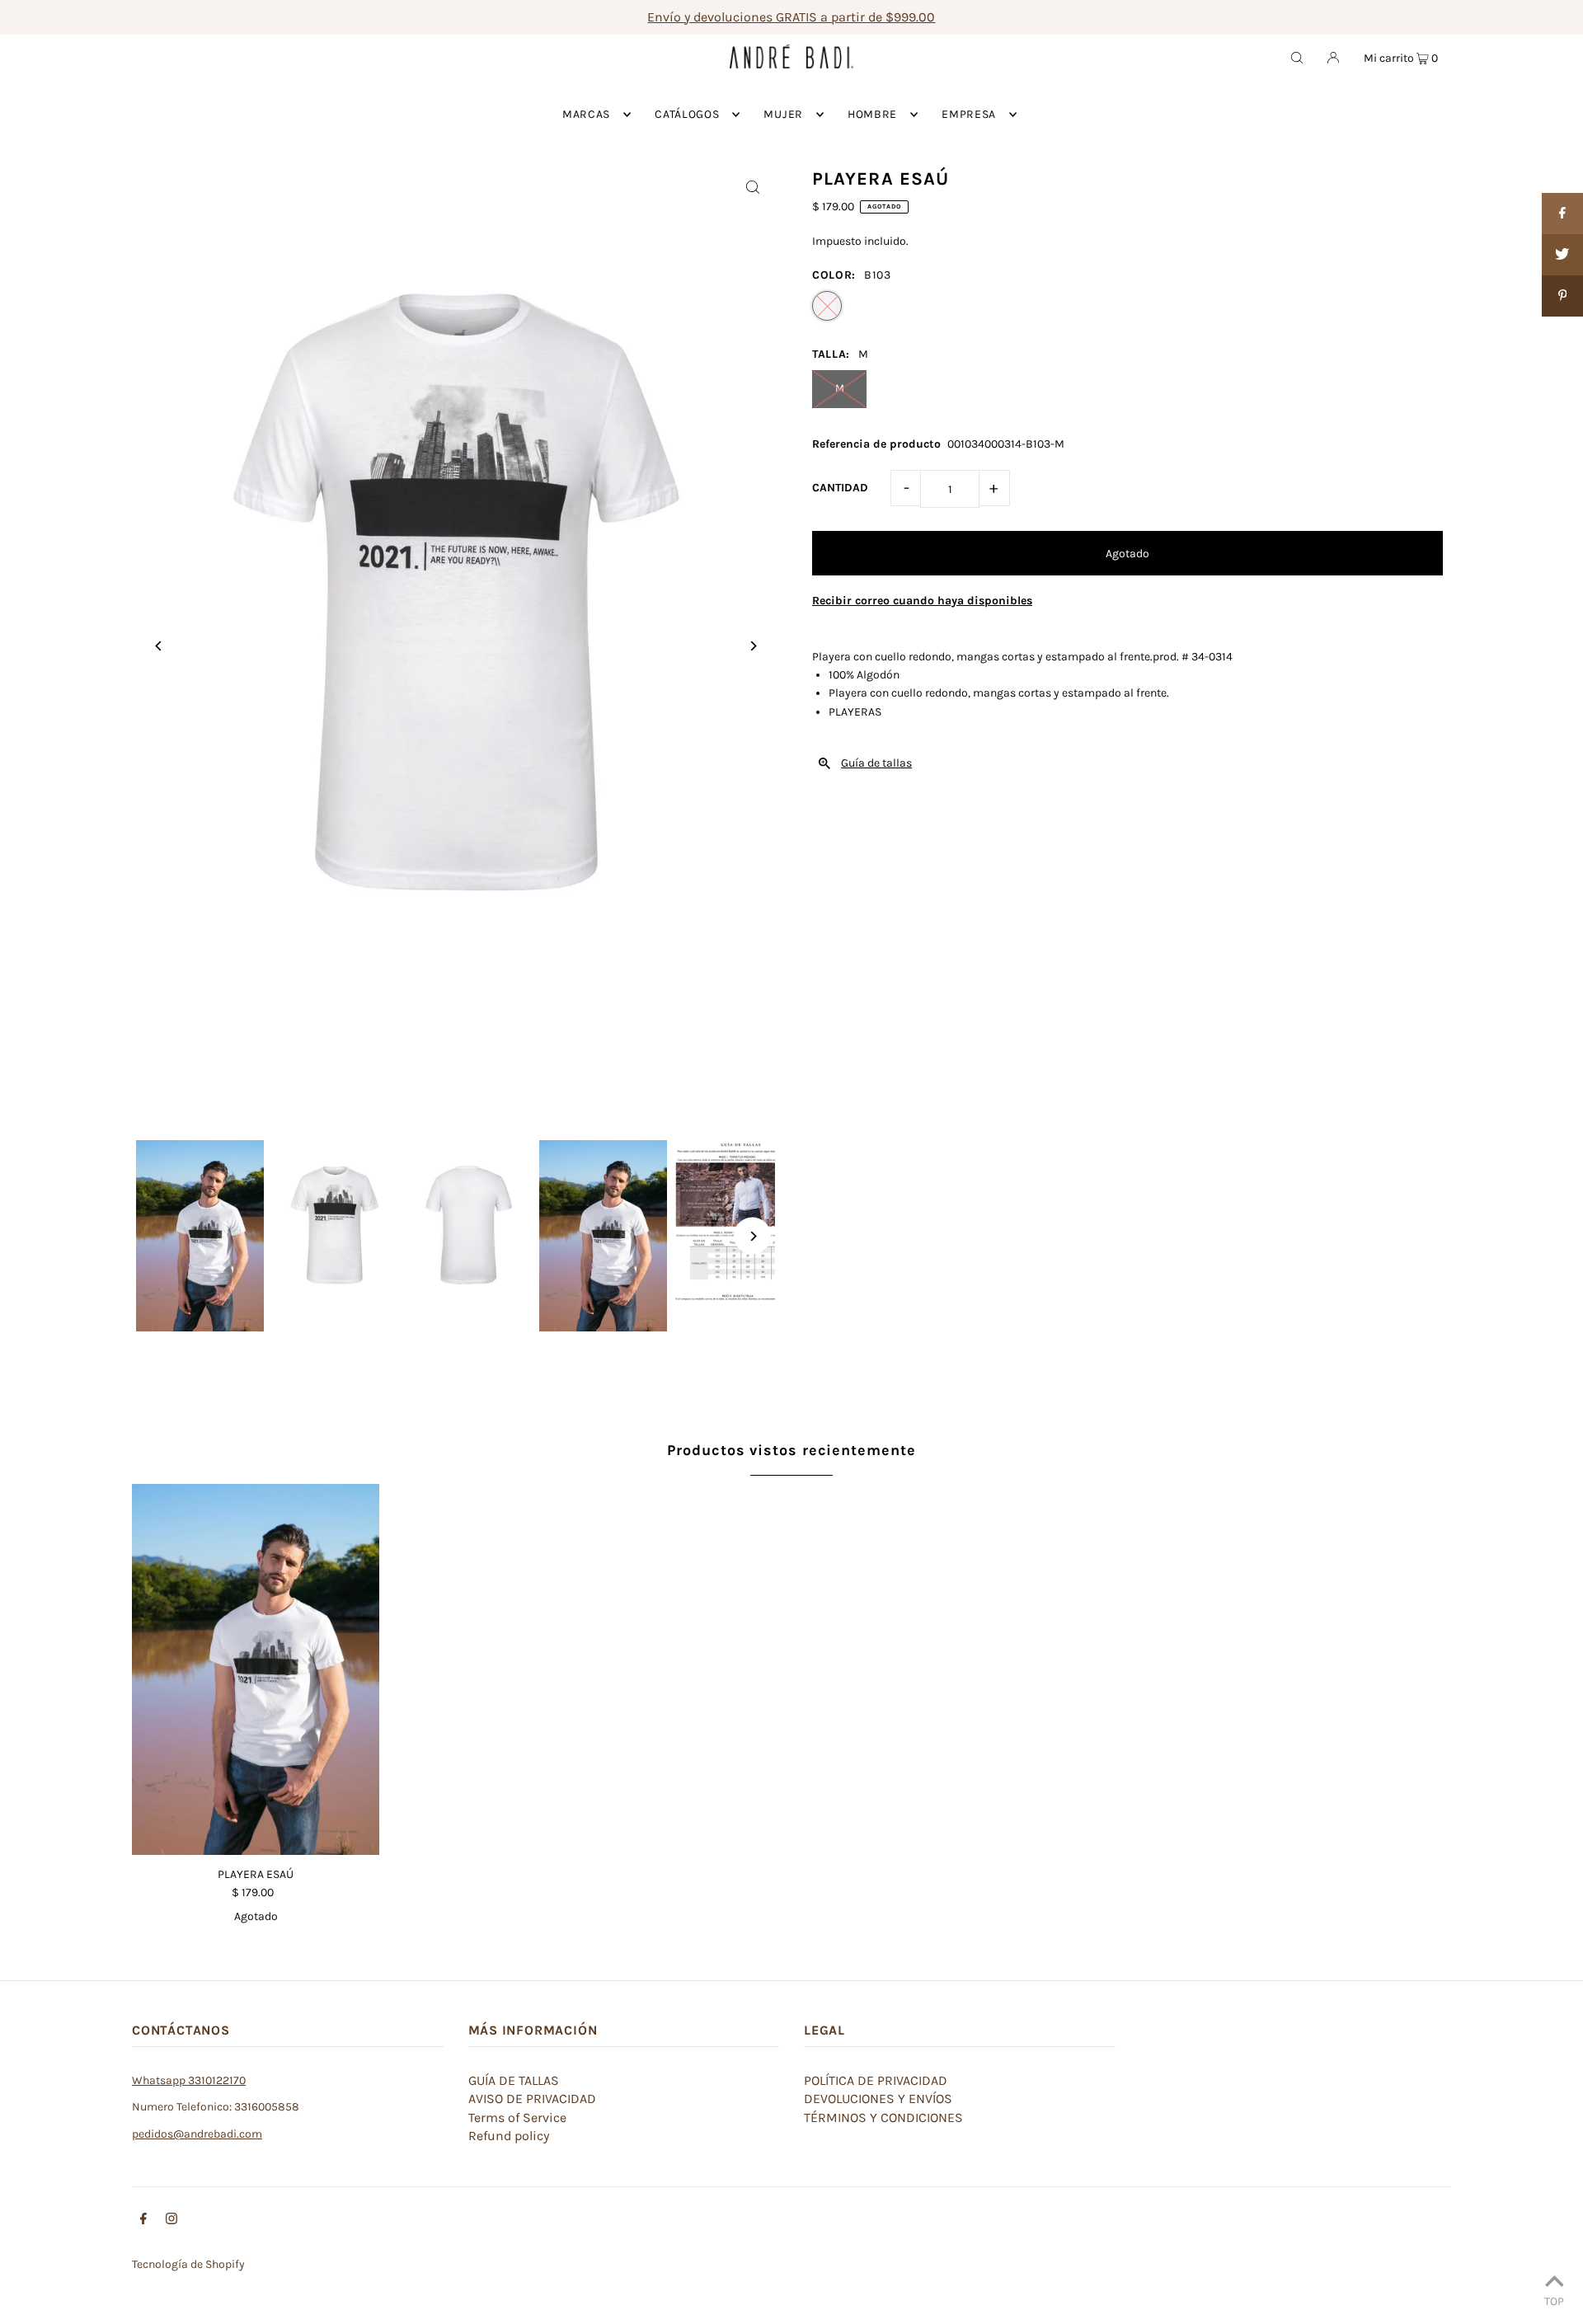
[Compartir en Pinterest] (1562, 296)
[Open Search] (1297, 57)
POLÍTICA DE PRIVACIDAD (876, 2080)
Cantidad (840, 488)
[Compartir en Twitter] (1562, 255)
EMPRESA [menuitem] (969, 114)
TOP (1554, 2301)
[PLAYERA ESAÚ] (256, 1669)
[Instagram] (171, 2221)
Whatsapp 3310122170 (189, 2080)
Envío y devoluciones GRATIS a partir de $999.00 (791, 17)
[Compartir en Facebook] (1562, 214)
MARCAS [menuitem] (586, 114)
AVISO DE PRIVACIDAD (532, 2099)
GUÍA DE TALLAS (514, 2080)
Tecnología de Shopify (188, 2264)
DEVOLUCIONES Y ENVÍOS (878, 2099)
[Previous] (159, 646)
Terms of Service (517, 2117)
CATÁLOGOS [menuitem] (687, 114)
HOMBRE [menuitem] (872, 114)
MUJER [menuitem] (783, 114)
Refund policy (509, 2136)
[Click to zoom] (752, 187)
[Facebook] (143, 2221)
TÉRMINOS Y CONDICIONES (883, 2117)
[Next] (752, 646)
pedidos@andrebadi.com (197, 2134)
